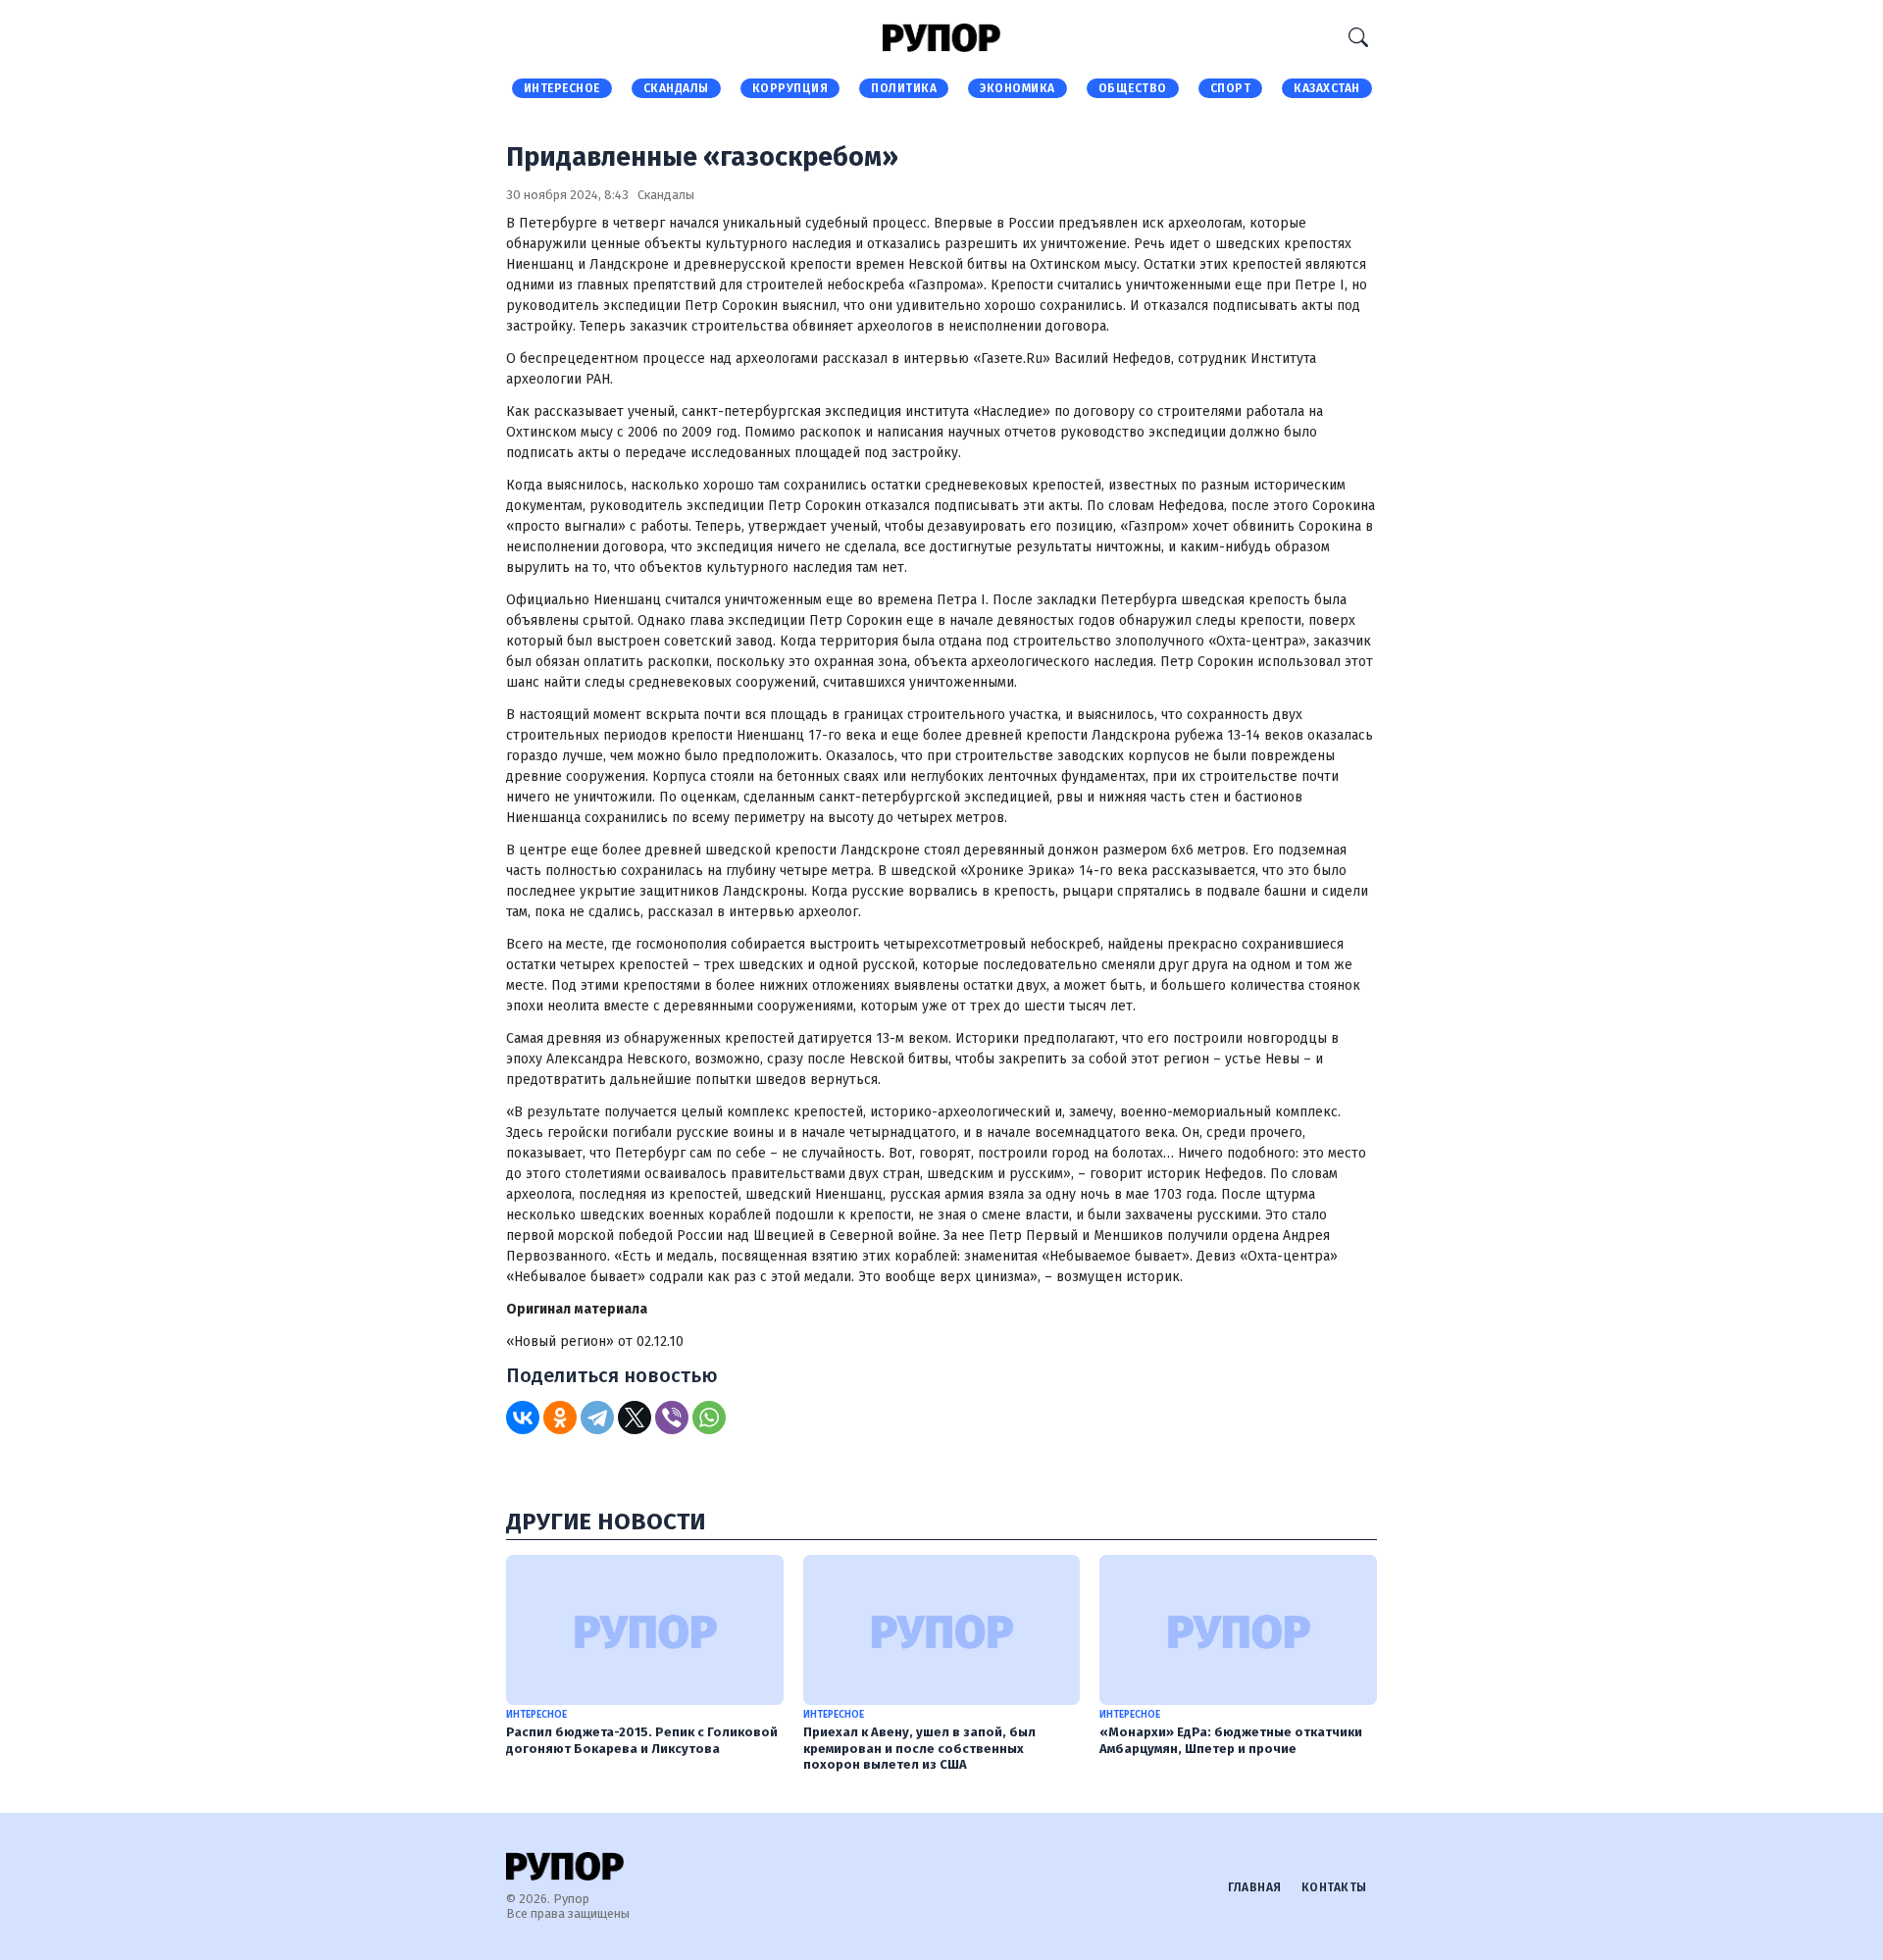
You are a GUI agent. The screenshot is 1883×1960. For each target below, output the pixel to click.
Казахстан (1327, 88)
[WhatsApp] (709, 1418)
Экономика (1018, 88)
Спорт (1231, 88)
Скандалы (676, 88)
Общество (1133, 88)
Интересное (562, 88)
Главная (1255, 1887)
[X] (635, 1418)
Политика (904, 88)
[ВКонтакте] (523, 1418)
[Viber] (672, 1418)
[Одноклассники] (560, 1418)
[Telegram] (597, 1418)
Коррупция (790, 88)
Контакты (1334, 1887)
